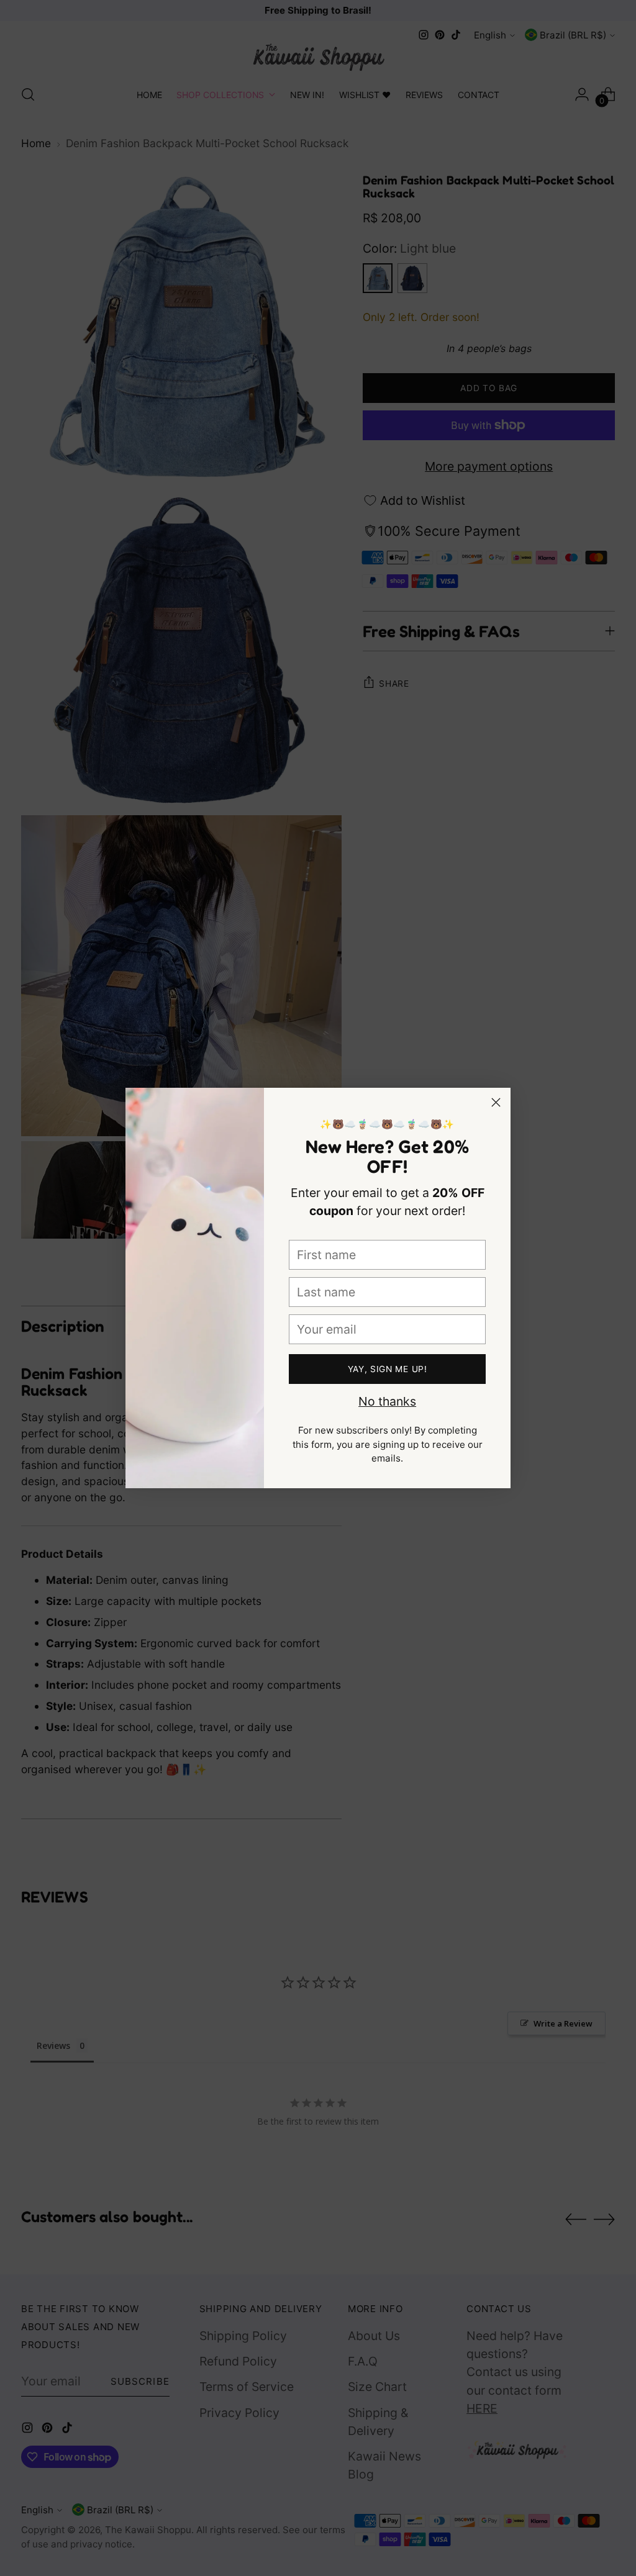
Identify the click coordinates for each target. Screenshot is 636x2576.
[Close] (496, 1102)
